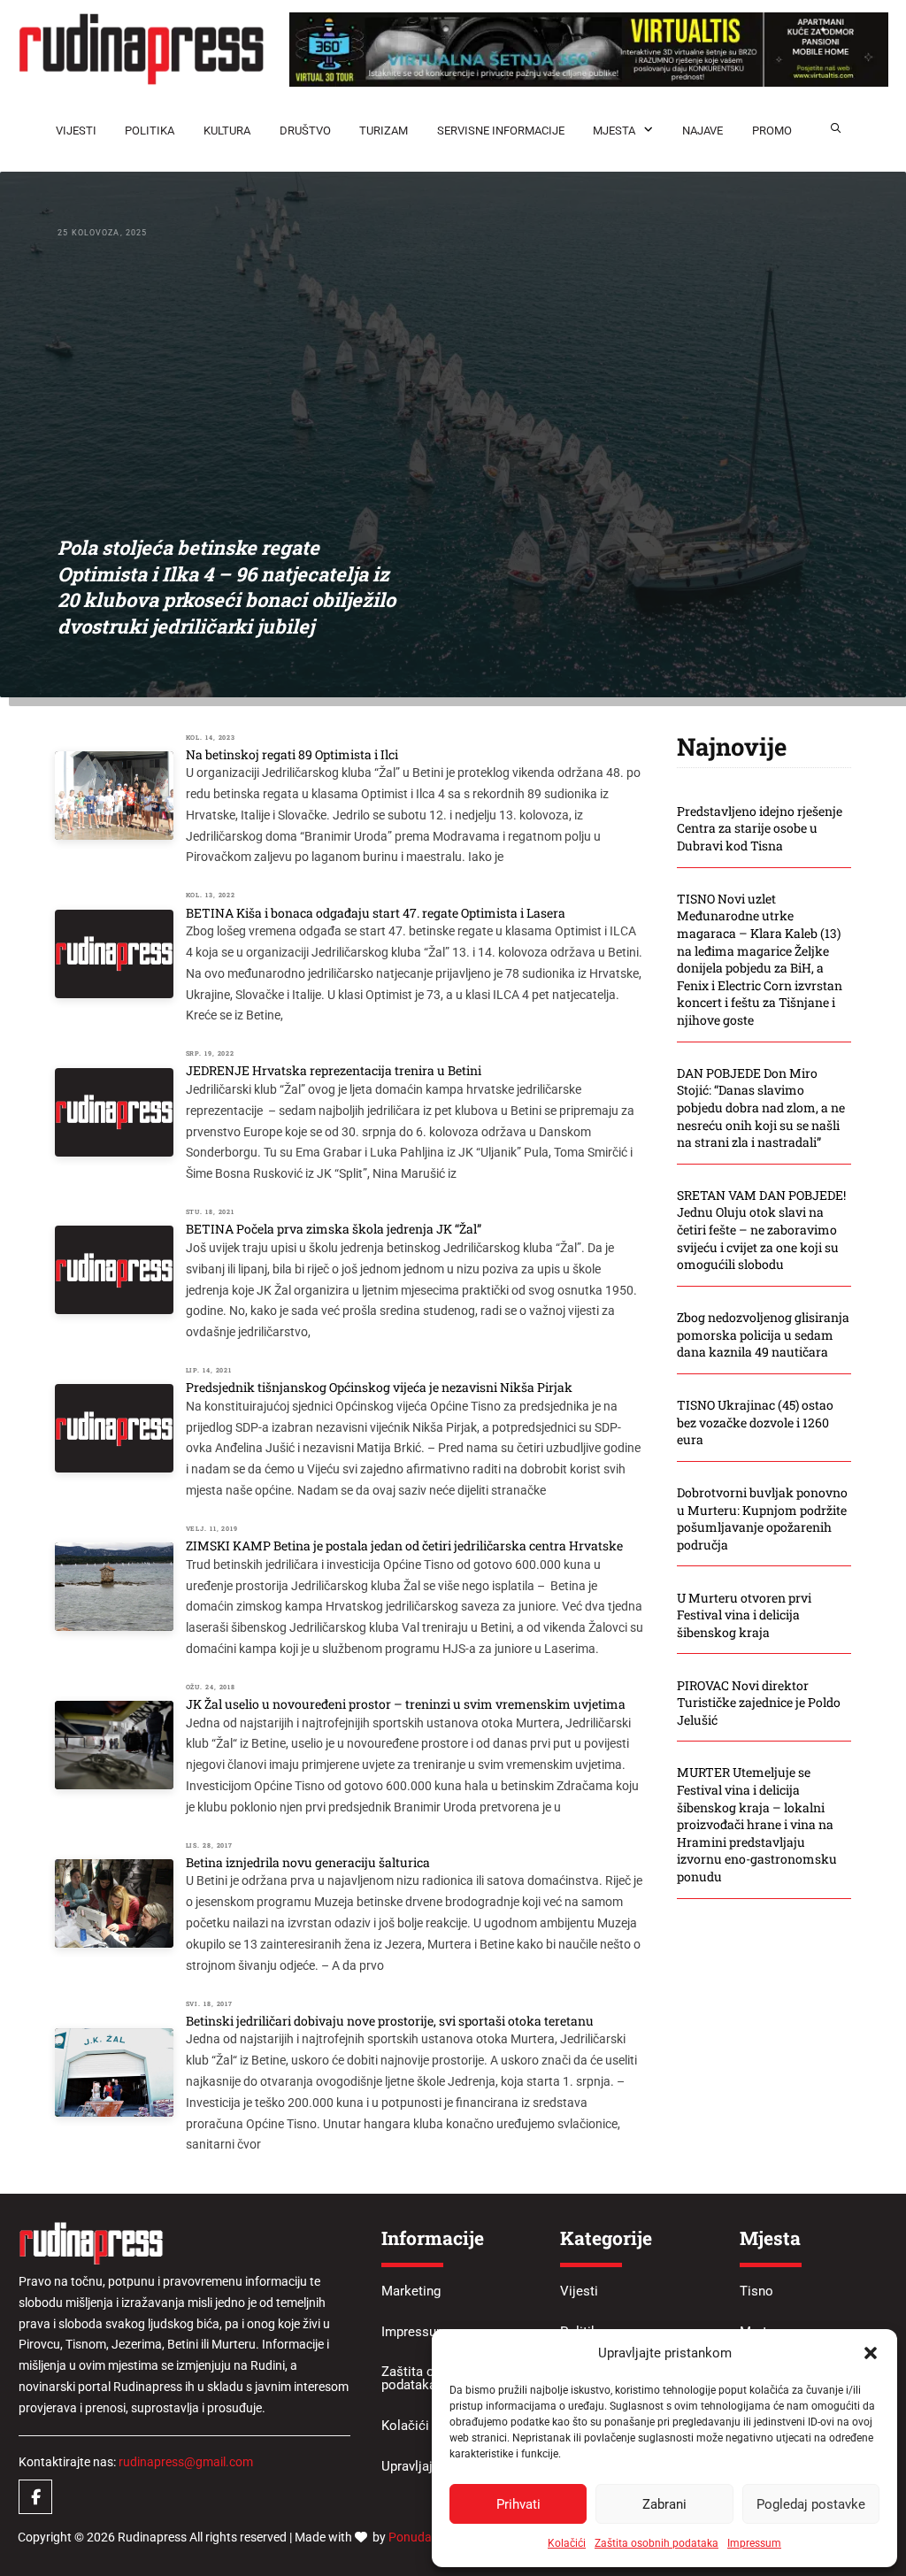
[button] (871, 2353)
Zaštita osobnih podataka (656, 2543)
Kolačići (567, 2543)
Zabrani (664, 2504)
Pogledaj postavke (811, 2504)
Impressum (754, 2543)
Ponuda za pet (428, 2537)
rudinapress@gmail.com (186, 2462)
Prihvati (518, 2504)
